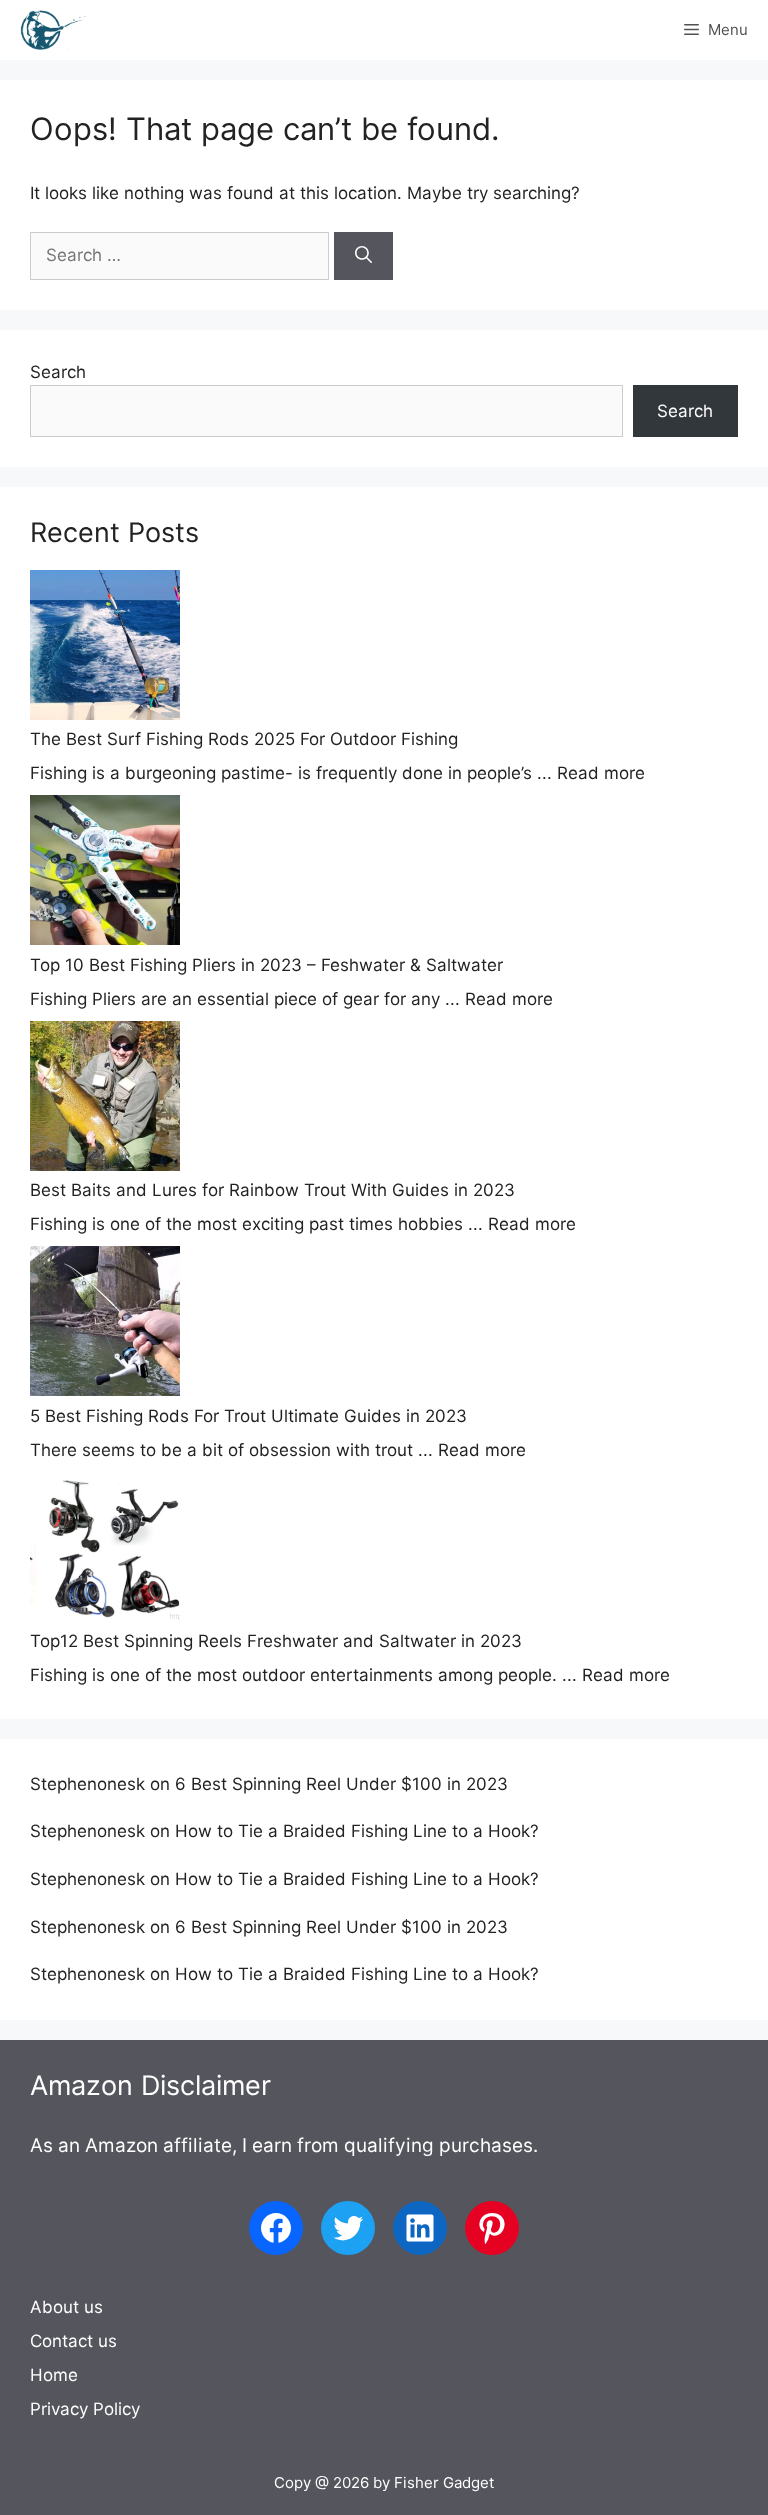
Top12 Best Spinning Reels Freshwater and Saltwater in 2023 (276, 1641)
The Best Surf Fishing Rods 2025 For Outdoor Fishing (244, 739)
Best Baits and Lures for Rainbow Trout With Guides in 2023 (272, 1190)
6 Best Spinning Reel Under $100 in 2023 (341, 1784)
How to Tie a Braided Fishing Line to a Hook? (357, 1831)
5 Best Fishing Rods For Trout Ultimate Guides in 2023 (248, 1416)
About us (66, 2307)
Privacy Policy (85, 2409)
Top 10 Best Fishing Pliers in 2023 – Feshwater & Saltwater (266, 965)
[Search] (363, 256)
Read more (601, 773)
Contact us (73, 2341)
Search (58, 372)
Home (54, 2375)
